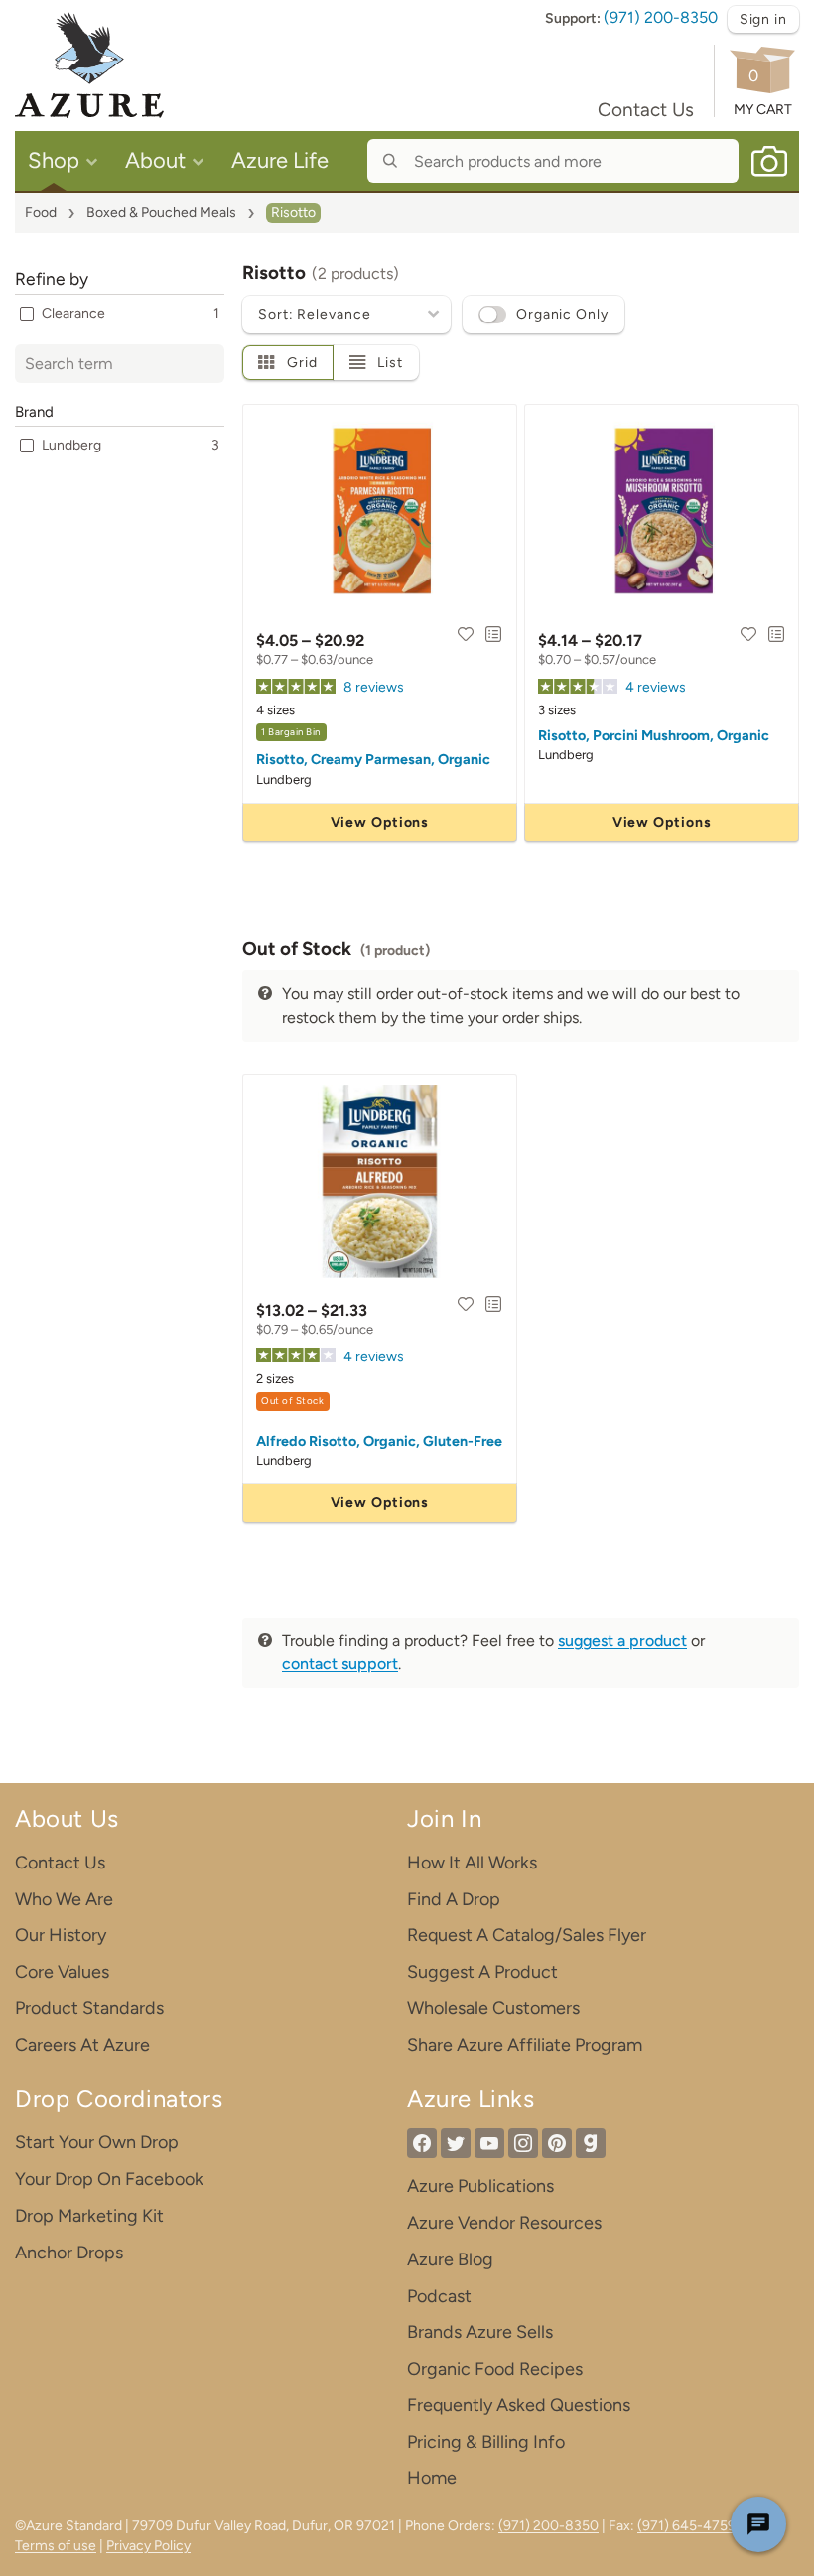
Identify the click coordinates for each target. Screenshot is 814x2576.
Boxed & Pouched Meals (161, 213)
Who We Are (64, 1899)
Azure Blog (450, 2259)
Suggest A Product (482, 1972)
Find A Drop (454, 1899)
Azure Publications (480, 2186)
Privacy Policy (148, 2546)
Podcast (439, 2296)
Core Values (62, 1972)
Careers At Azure (82, 2045)
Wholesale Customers (493, 2008)
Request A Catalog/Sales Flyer (527, 1935)
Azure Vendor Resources (504, 2223)
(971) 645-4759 (686, 2526)
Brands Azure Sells (480, 2332)
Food (41, 213)
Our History (61, 1935)
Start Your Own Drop (97, 2142)
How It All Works (472, 1863)
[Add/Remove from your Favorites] (466, 634)
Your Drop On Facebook (109, 2179)
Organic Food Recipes (495, 2369)
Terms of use (56, 2546)
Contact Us (646, 110)
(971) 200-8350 (661, 17)
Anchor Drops (69, 2253)
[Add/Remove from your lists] (493, 634)
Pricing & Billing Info (486, 2442)
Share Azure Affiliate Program (525, 2045)
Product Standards (89, 2008)
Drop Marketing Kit (89, 2216)
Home (432, 2478)
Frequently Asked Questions (519, 2405)
